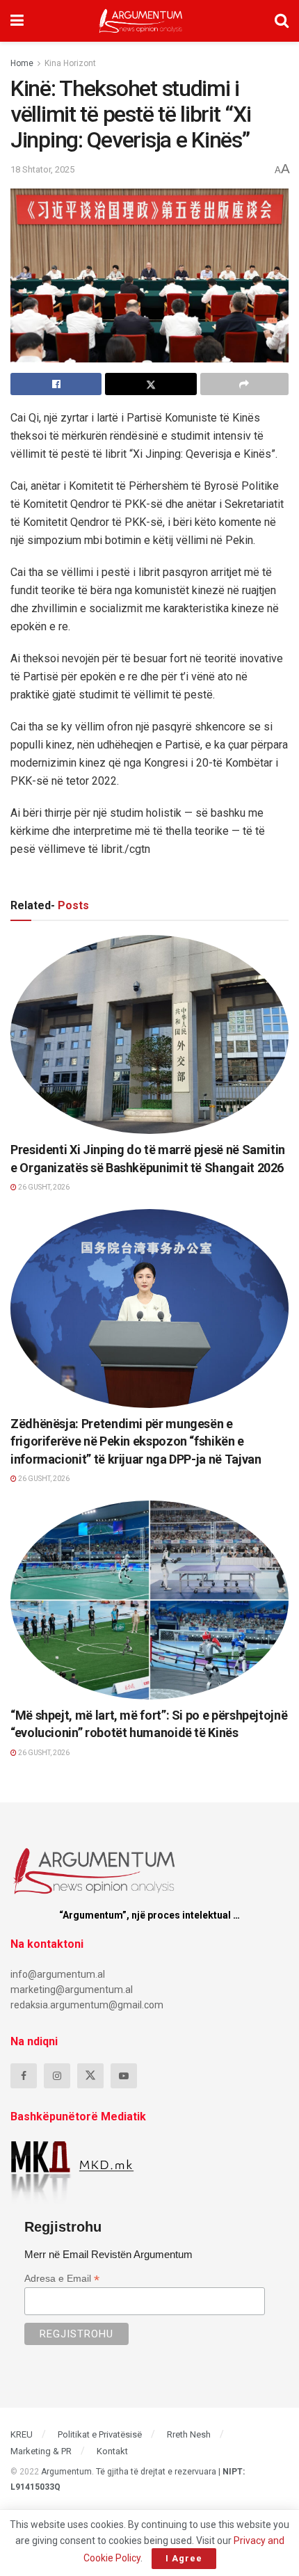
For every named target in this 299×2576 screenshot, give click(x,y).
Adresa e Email (62, 2279)
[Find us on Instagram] (57, 2076)
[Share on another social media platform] (244, 384)
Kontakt (112, 2451)
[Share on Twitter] (151, 384)
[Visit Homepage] (141, 21)
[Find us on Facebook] (24, 2076)
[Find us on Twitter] (90, 2076)
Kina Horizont (70, 63)
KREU (22, 2434)
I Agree (184, 2558)
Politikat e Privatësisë (100, 2434)
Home (22, 63)
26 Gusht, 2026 (43, 1187)
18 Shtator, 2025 (42, 169)
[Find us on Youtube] (124, 2076)
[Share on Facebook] (56, 384)
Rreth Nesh (189, 2434)
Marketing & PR (41, 2451)
